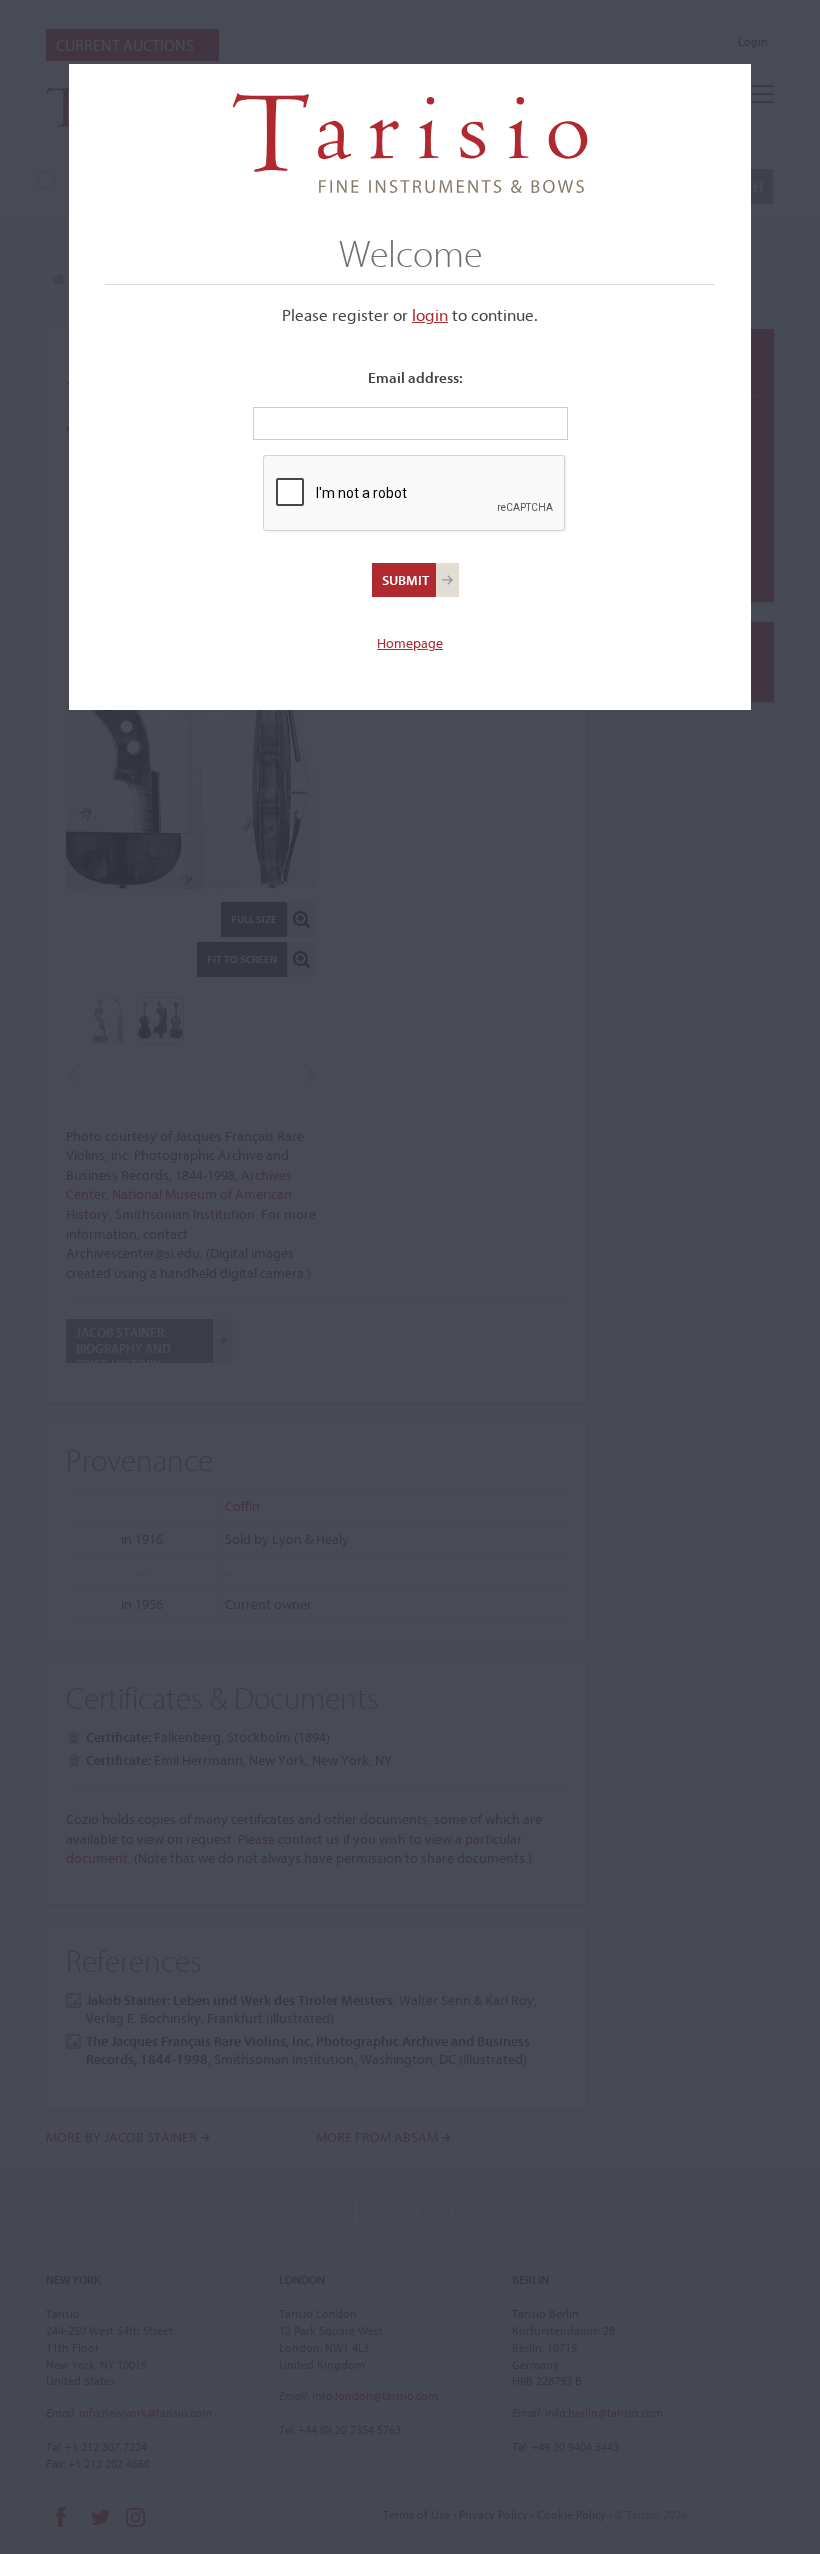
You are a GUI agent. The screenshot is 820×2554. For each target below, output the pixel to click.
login (430, 314)
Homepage (410, 643)
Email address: (415, 377)
